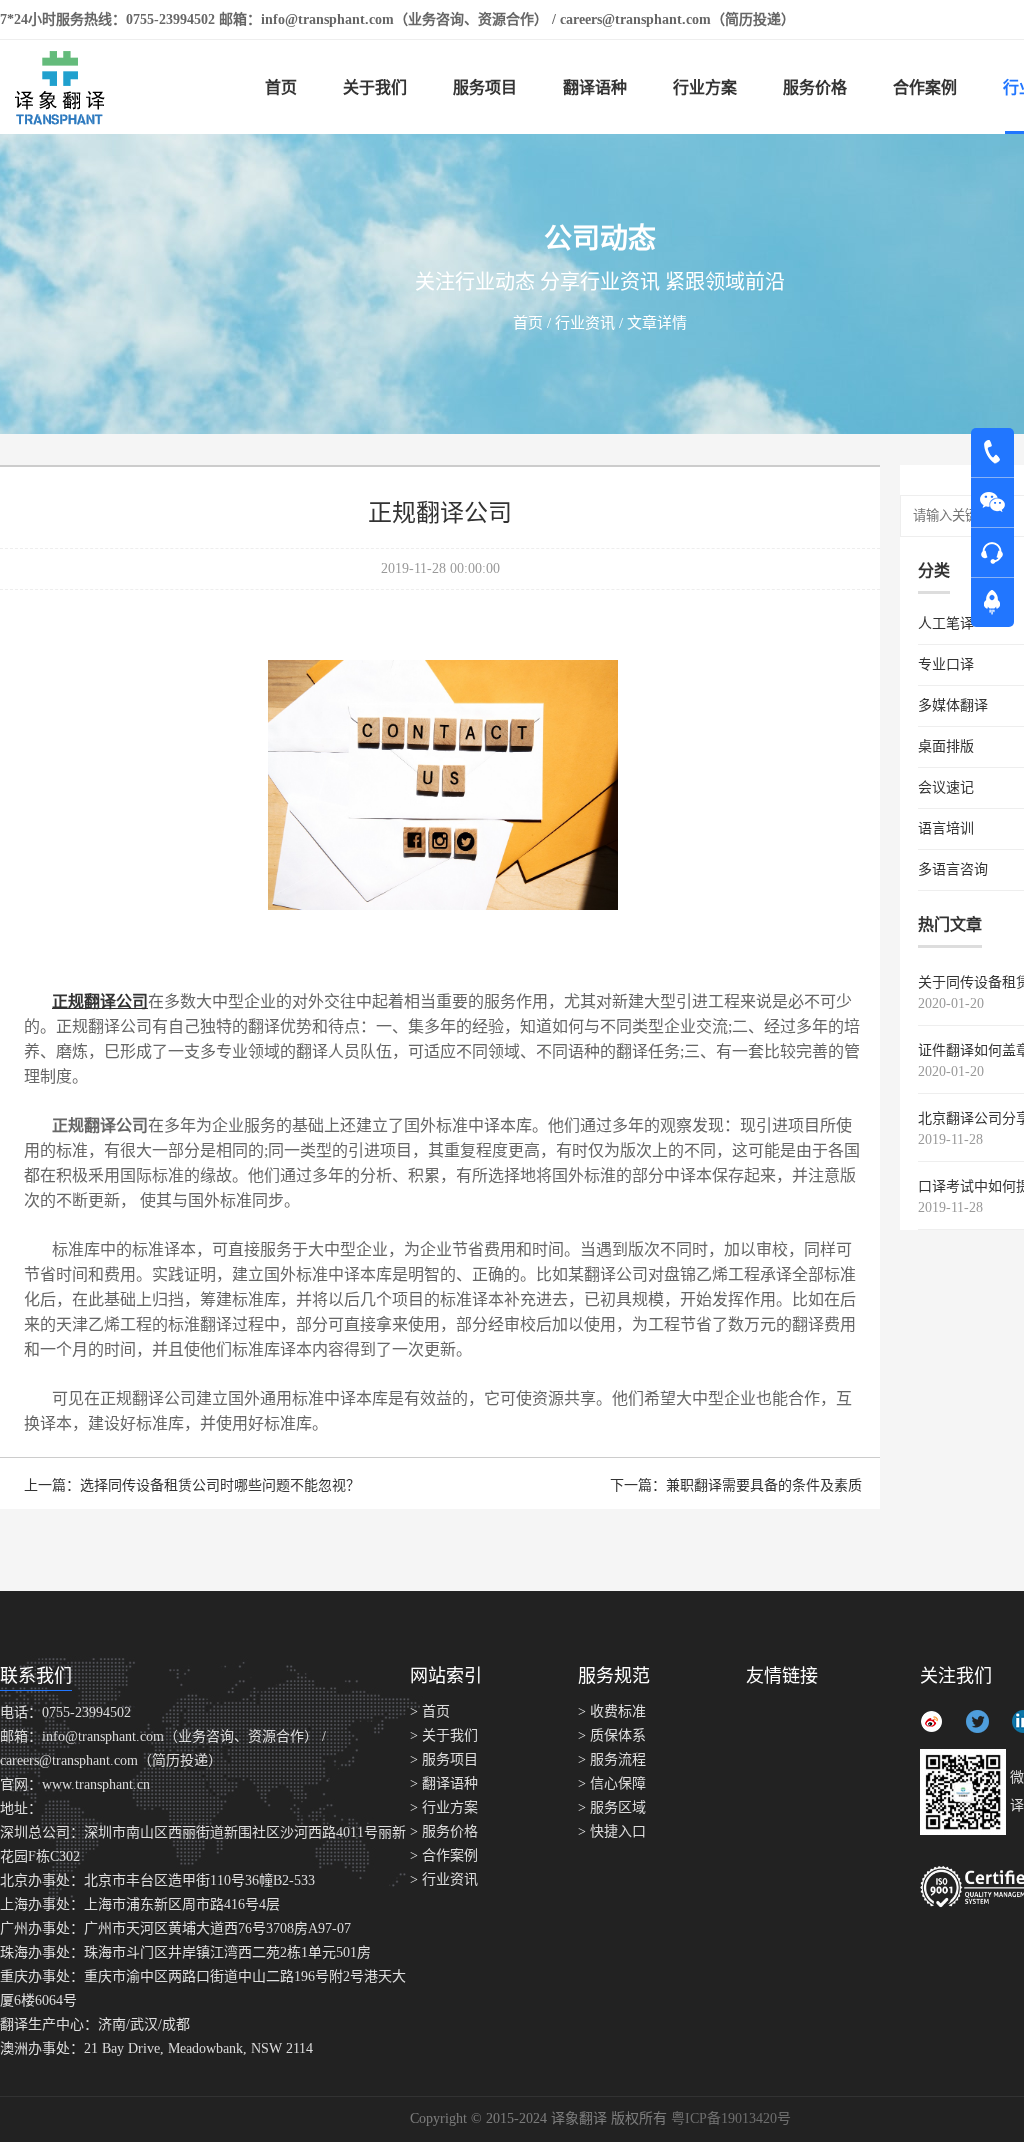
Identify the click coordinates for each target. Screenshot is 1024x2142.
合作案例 (925, 87)
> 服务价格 (444, 1831)
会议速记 (946, 787)
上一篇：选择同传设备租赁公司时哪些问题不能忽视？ (192, 1485)
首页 (281, 87)
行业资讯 (587, 323)
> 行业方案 (444, 1807)
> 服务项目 (444, 1759)
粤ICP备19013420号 (731, 2118)
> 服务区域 (612, 1807)
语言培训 (946, 828)
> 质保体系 (612, 1735)
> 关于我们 (444, 1735)
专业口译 (946, 664)
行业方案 (705, 87)
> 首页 (430, 1711)
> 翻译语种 (444, 1783)
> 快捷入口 (612, 1831)
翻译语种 (595, 87)
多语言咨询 (953, 869)
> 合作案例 (444, 1855)
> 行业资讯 (444, 1879)
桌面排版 (946, 746)
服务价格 (815, 87)
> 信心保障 (612, 1783)
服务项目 (485, 87)
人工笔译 (946, 623)
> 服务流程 (612, 1759)
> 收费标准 (612, 1711)
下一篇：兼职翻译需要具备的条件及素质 (736, 1485)
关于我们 (375, 87)
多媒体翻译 (953, 705)
